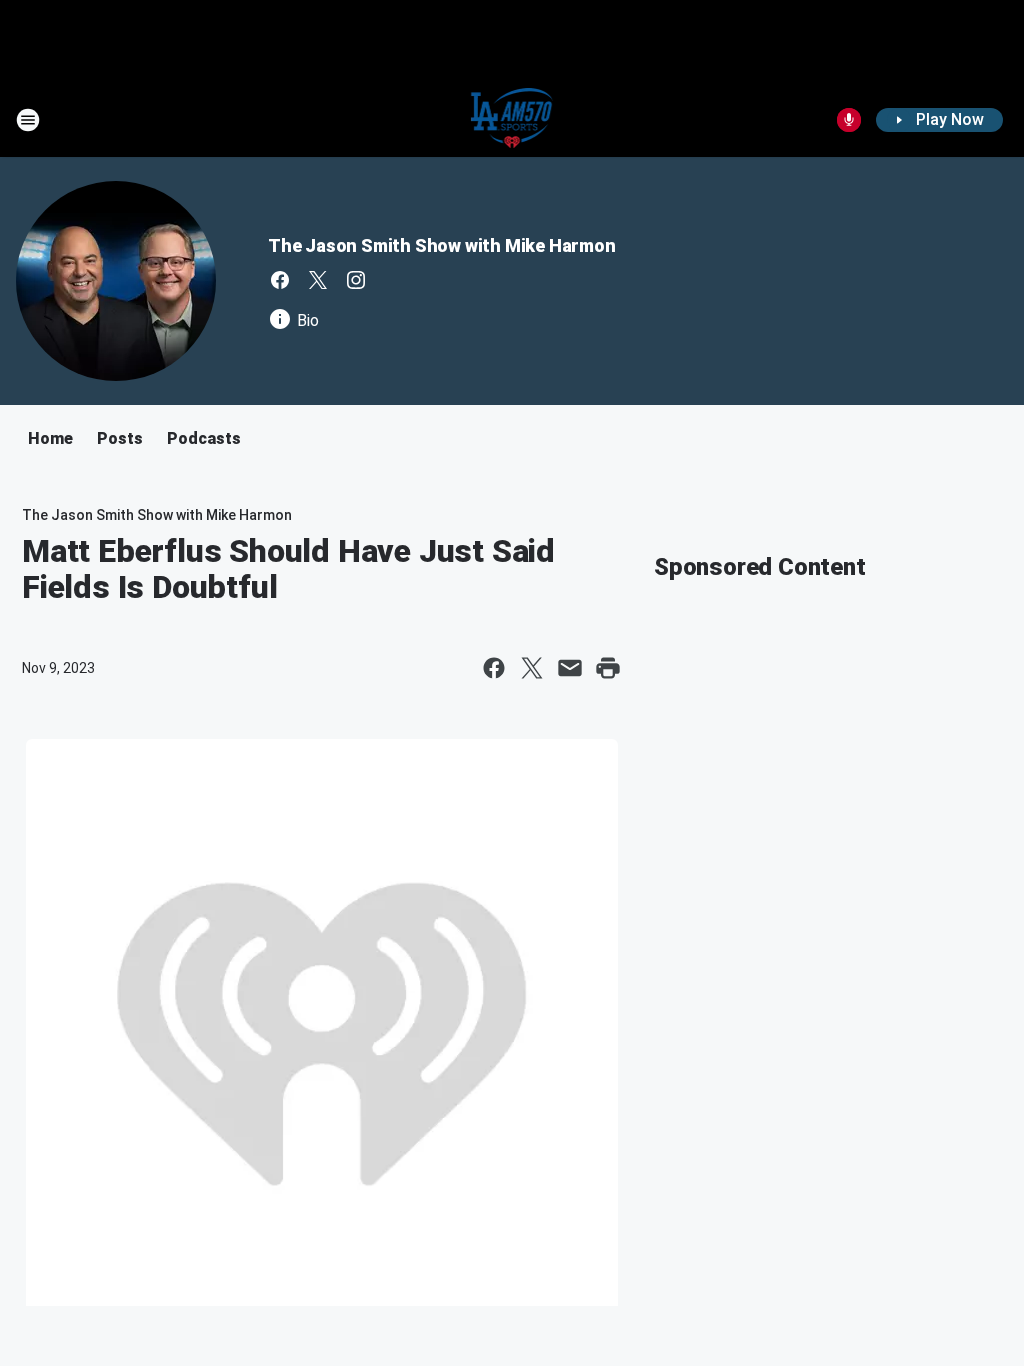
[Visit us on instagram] (356, 280)
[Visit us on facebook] (280, 280)
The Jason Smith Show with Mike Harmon (442, 245)
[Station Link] (512, 120)
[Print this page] (608, 668)
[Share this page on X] (532, 668)
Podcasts (204, 438)
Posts (120, 438)
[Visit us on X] (318, 280)
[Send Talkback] (849, 120)
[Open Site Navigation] (28, 120)
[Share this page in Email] (570, 668)
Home (50, 438)
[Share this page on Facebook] (494, 668)
